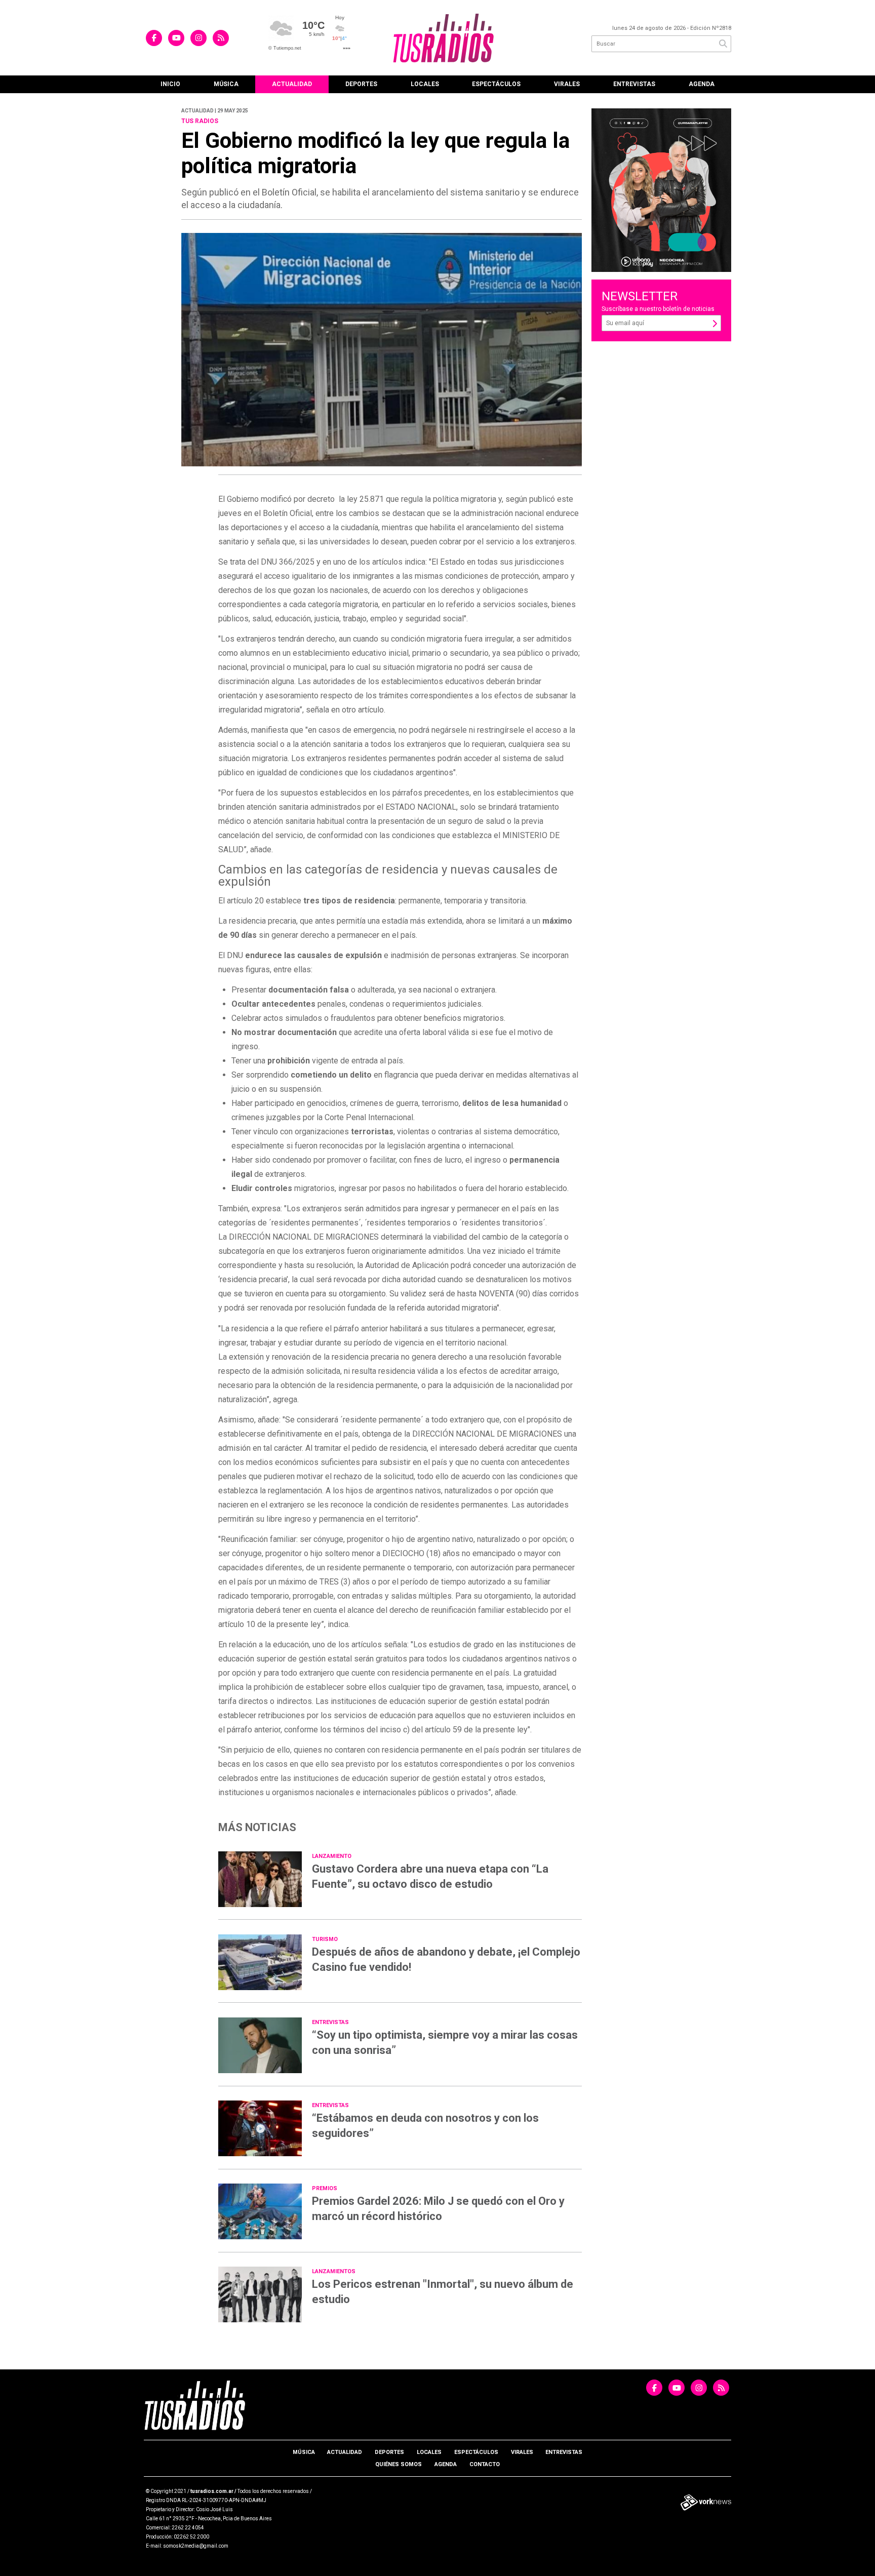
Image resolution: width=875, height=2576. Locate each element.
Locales (425, 84)
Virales (567, 84)
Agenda (702, 84)
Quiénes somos (399, 2464)
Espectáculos (496, 84)
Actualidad (292, 84)
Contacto (485, 2464)
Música (226, 84)
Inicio (170, 84)
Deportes (361, 84)
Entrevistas (634, 84)
